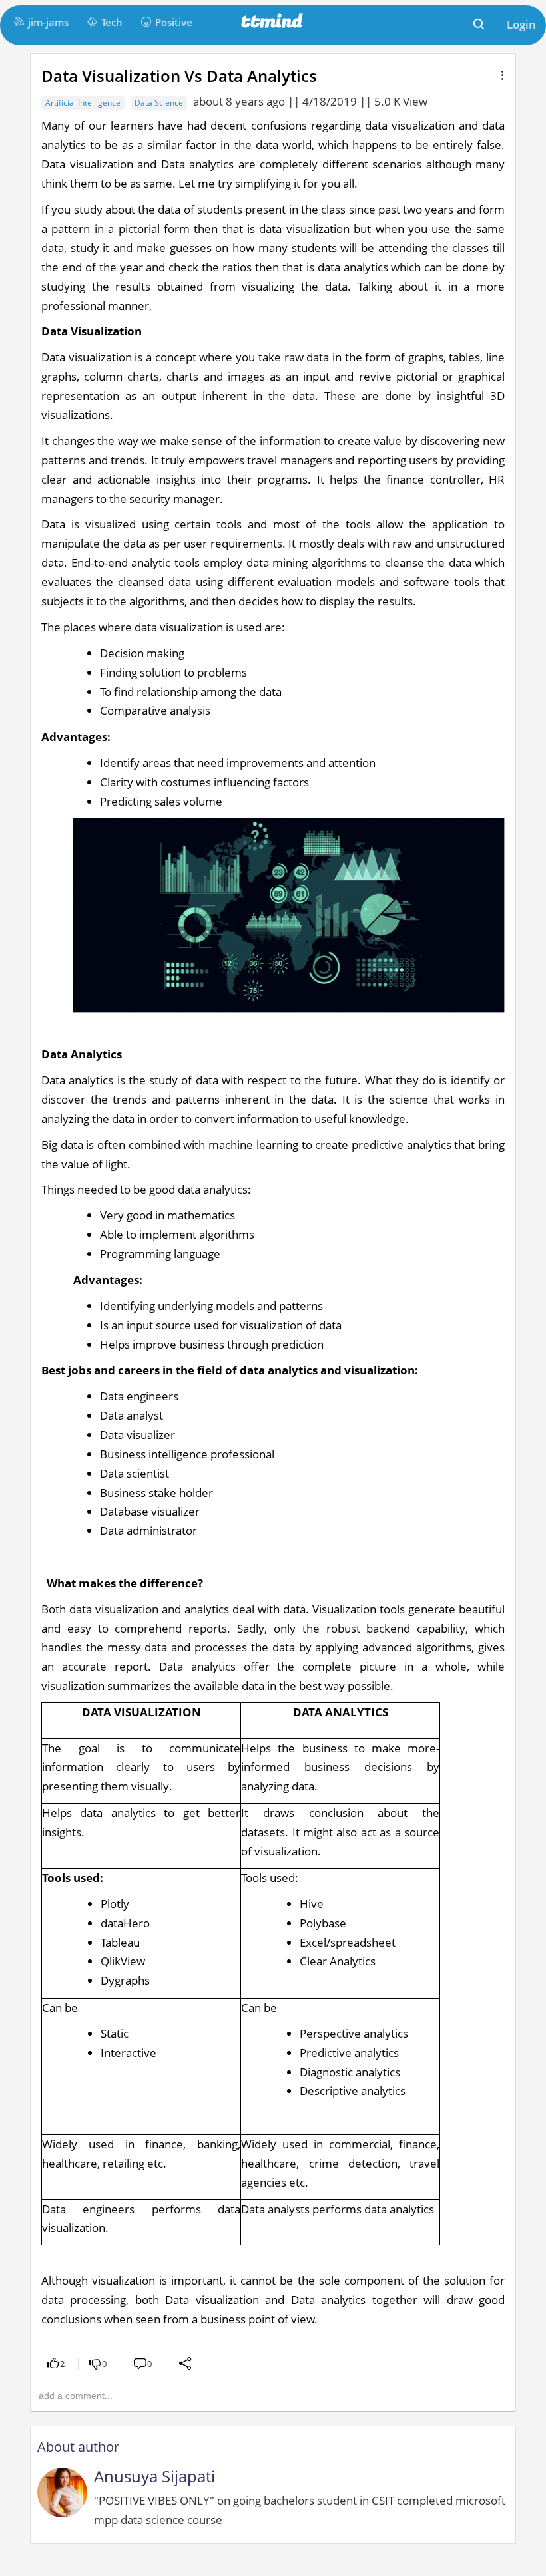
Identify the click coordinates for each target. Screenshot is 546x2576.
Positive (174, 22)
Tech (112, 22)
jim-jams (48, 22)
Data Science (159, 103)
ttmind (272, 22)
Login (521, 24)
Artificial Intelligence (83, 103)
